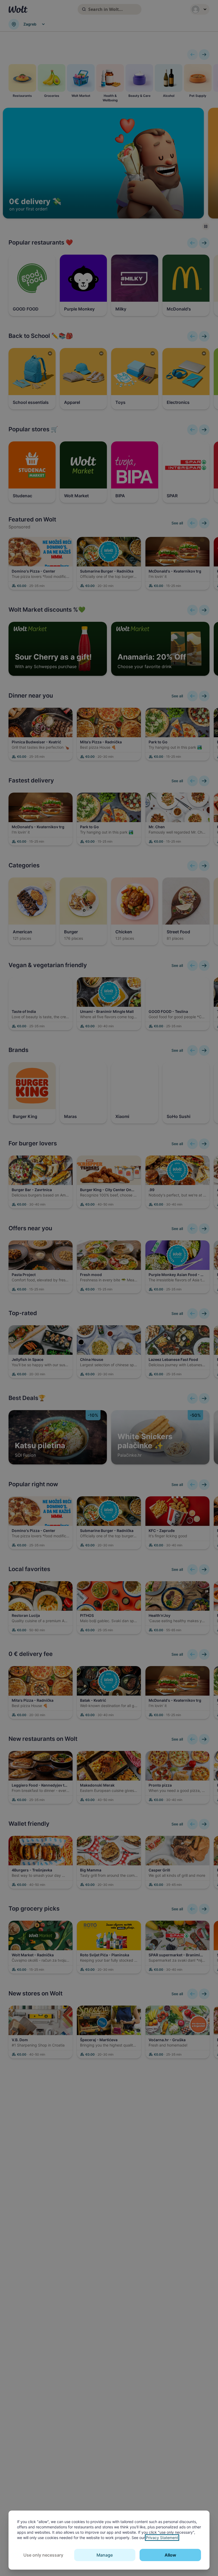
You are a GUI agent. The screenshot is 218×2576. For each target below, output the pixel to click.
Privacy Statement (162, 2538)
